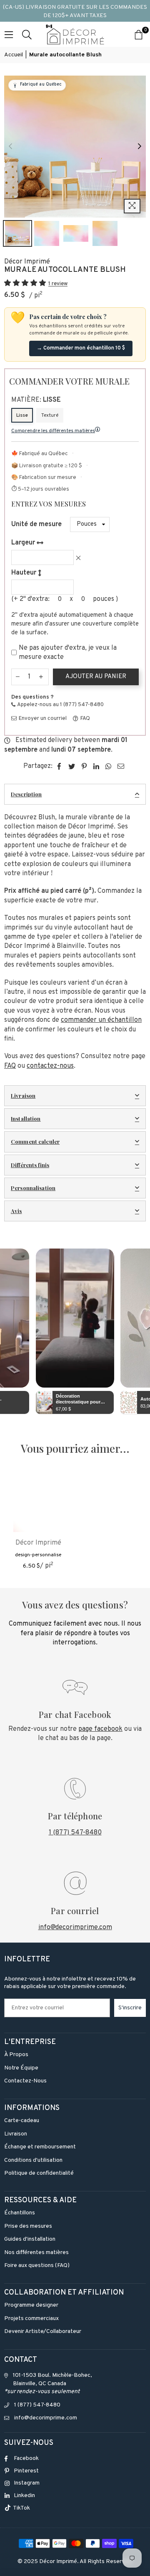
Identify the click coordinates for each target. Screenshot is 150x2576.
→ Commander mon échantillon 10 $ (81, 348)
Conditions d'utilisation (33, 2160)
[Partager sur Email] (121, 766)
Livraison (23, 1095)
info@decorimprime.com (75, 1928)
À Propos (16, 2055)
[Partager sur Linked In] (96, 766)
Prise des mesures (28, 2226)
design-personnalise (38, 1555)
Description (26, 794)
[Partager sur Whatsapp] (109, 766)
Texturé (50, 415)
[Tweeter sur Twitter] (72, 766)
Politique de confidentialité (39, 2173)
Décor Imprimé (27, 262)
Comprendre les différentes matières (53, 431)
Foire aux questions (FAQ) (37, 2266)
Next (140, 147)
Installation (26, 1118)
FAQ (85, 719)
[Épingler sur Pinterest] (84, 766)
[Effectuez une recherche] (27, 34)
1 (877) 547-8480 (75, 1833)
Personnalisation (33, 1188)
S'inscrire (130, 2008)
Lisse (22, 415)
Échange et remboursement (40, 2147)
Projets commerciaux (31, 2319)
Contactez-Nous (25, 2081)
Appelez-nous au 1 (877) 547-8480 (60, 705)
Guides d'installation (30, 2239)
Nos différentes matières (36, 2253)
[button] (26, 284)
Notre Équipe (21, 2068)
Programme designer (31, 2305)
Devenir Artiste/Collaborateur (43, 2332)
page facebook (100, 1729)
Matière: (36, 400)
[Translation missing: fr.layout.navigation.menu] (9, 34)
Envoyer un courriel (42, 719)
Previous (10, 147)
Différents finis (30, 1165)
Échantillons (20, 2213)
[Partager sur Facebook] (59, 766)
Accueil (14, 55)
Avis (16, 1211)
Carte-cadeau (22, 2121)
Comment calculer (35, 1141)
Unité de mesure (36, 524)
